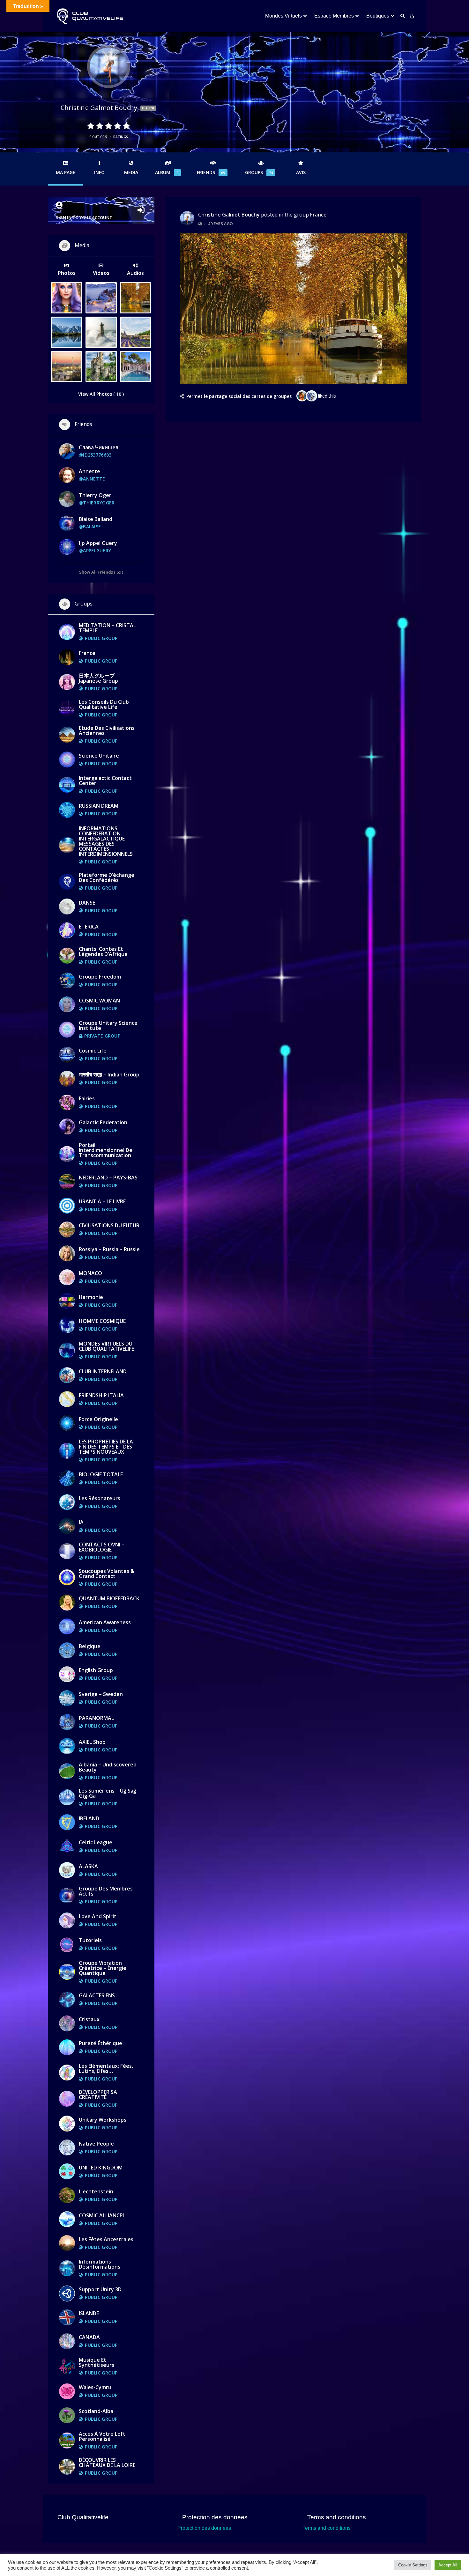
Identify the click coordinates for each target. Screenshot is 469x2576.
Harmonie (91, 1297)
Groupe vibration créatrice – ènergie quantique (103, 1968)
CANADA (89, 2337)
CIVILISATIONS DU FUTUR (109, 1225)
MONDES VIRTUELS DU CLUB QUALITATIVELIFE (106, 1346)
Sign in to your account (84, 217)
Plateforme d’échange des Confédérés (107, 877)
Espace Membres (334, 16)
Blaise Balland (96, 519)
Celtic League (96, 1842)
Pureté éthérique (100, 2043)
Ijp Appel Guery (98, 543)
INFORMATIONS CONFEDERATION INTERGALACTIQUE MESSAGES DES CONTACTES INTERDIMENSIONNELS (106, 841)
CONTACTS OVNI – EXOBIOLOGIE (102, 1547)
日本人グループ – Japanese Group (99, 678)
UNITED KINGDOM (101, 2168)
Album (167, 172)
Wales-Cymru (95, 2387)
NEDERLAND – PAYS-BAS (108, 1178)
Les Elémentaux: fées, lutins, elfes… (106, 2068)
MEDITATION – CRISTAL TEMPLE (107, 628)
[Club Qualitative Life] (89, 16)
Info (99, 172)
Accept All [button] (448, 2565)
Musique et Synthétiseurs (97, 2362)
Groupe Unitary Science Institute (108, 1025)
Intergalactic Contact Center (105, 781)
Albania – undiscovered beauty (108, 1767)
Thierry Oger (95, 495)
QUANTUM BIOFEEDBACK (109, 1598)
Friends (211, 172)
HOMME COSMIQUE (102, 1321)
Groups (259, 172)
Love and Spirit (98, 1916)
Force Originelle (98, 1419)
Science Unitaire (99, 756)
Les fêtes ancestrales (106, 2239)
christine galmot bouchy (229, 215)
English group (96, 1670)
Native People (96, 2144)
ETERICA (89, 927)
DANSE (87, 903)
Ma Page (66, 172)
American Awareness (105, 1622)
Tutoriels (90, 1940)
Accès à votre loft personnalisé (102, 2436)
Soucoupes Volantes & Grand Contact (107, 1574)
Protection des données (204, 2528)
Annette (89, 471)
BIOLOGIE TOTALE (101, 1474)
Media (131, 172)
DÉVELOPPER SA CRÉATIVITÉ (98, 2095)
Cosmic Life (93, 1051)
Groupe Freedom (100, 977)
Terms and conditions (327, 2528)
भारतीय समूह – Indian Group (109, 1075)
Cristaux (89, 2019)
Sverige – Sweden (101, 1694)
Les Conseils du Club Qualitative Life (104, 704)
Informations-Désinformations (100, 2264)
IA (81, 1522)
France (318, 215)
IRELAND (89, 1818)
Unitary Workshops (103, 2120)
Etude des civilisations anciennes (107, 730)
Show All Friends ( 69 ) (101, 572)
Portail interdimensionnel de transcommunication (106, 1150)
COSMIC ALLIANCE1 (102, 2215)
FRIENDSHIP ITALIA (101, 1395)
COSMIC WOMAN (99, 1001)
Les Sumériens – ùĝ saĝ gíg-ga (108, 1793)
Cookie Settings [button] (413, 2565)
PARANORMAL (96, 1718)
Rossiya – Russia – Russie (109, 1249)
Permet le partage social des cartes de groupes (239, 396)
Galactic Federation (103, 1122)
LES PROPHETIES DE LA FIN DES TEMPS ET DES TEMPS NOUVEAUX (106, 1447)
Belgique (90, 1646)
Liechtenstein (96, 2191)
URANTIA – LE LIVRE (102, 1201)
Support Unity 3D (100, 2289)
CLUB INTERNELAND (103, 1371)
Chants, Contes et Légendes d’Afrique (103, 951)
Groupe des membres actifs (106, 1891)
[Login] (412, 16)
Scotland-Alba (96, 2411)
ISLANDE (89, 2313)
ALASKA (88, 1866)
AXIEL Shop (92, 1742)
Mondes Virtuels (283, 16)
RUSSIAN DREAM (99, 806)
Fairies (87, 1098)
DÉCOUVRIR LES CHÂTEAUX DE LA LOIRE (107, 2462)
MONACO (90, 1273)
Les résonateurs (100, 1498)
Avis (301, 172)
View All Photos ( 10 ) (101, 394)
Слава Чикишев (99, 447)
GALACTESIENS (97, 1995)
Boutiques (378, 16)
